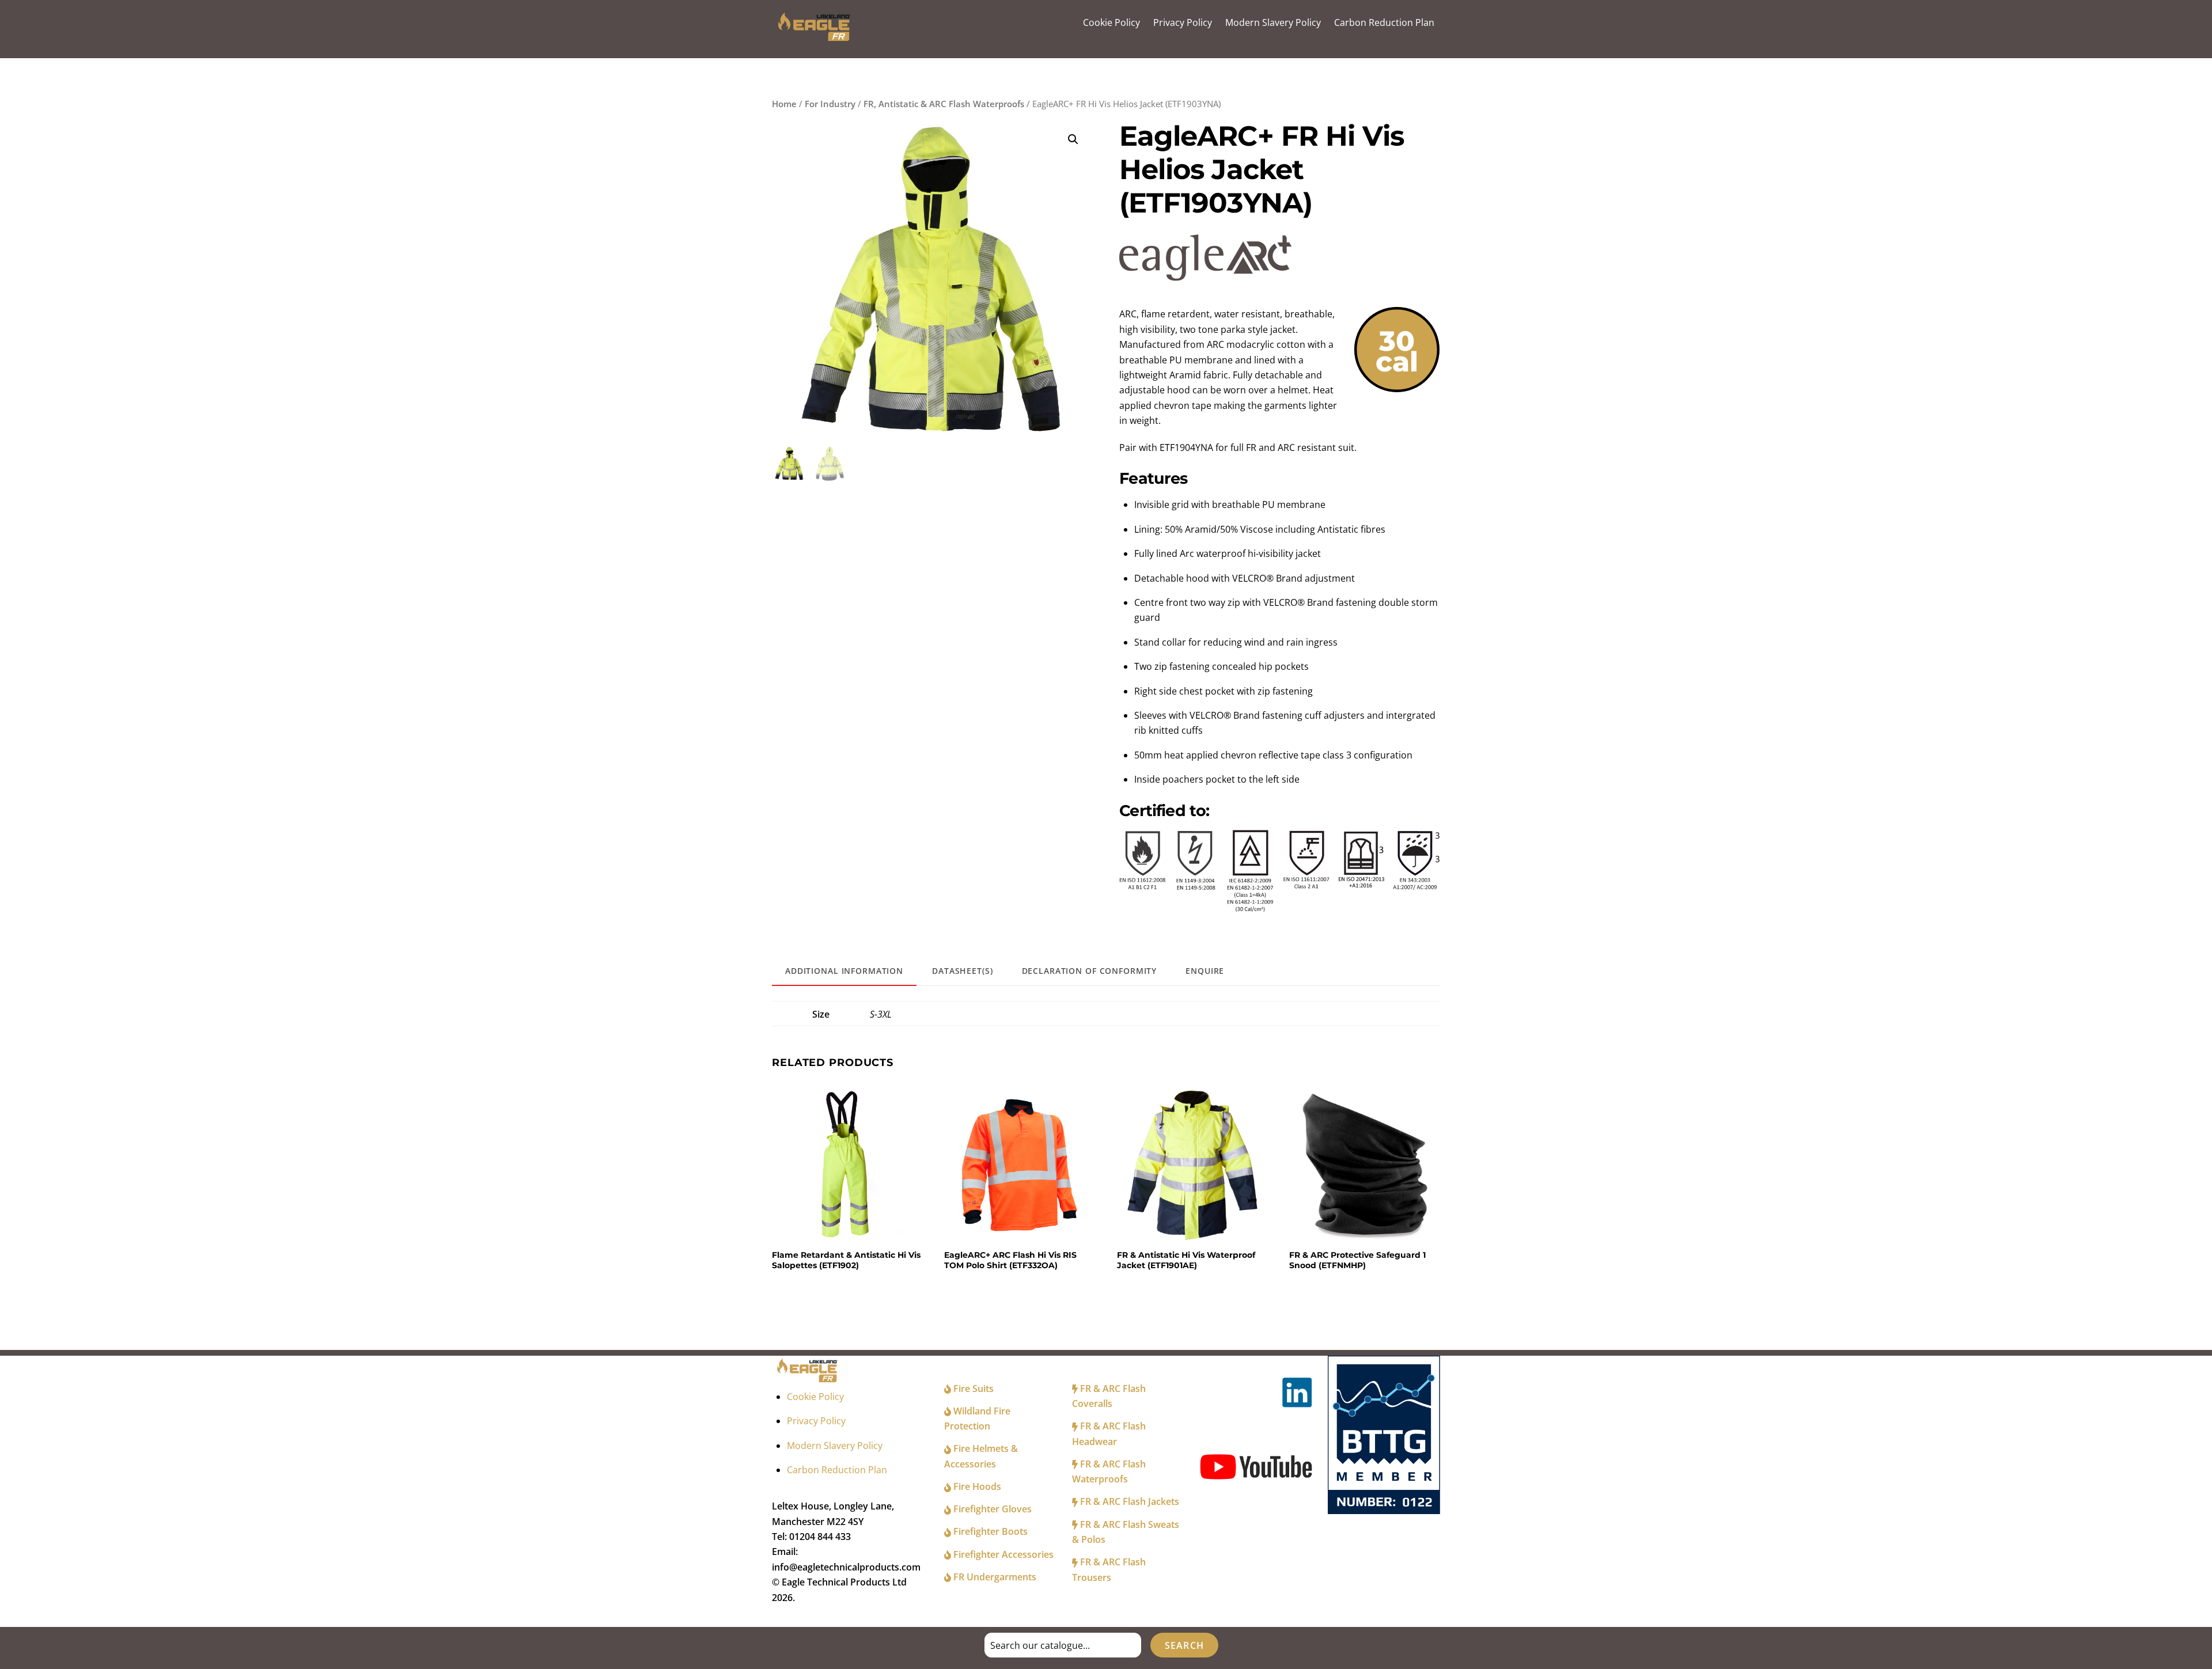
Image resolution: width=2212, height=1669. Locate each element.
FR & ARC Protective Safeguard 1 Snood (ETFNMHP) (1357, 1260)
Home (784, 104)
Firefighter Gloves (991, 1509)
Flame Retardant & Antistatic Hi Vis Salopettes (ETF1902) (846, 1260)
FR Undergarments (994, 1577)
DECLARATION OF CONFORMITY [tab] (1090, 971)
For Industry (830, 104)
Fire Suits (972, 1389)
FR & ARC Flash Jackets (1128, 1501)
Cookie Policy (1111, 22)
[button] (1073, 139)
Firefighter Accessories (1002, 1554)
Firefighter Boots (989, 1531)
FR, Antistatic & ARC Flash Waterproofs (944, 104)
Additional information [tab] (844, 971)
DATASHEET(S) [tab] (962, 971)
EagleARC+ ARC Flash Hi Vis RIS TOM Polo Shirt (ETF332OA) (1010, 1260)
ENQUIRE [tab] (1205, 971)
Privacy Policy (1183, 22)
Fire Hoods (976, 1486)
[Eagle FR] (816, 38)
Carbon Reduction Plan (1384, 22)
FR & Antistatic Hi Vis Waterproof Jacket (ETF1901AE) (1186, 1260)
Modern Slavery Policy (1273, 22)
